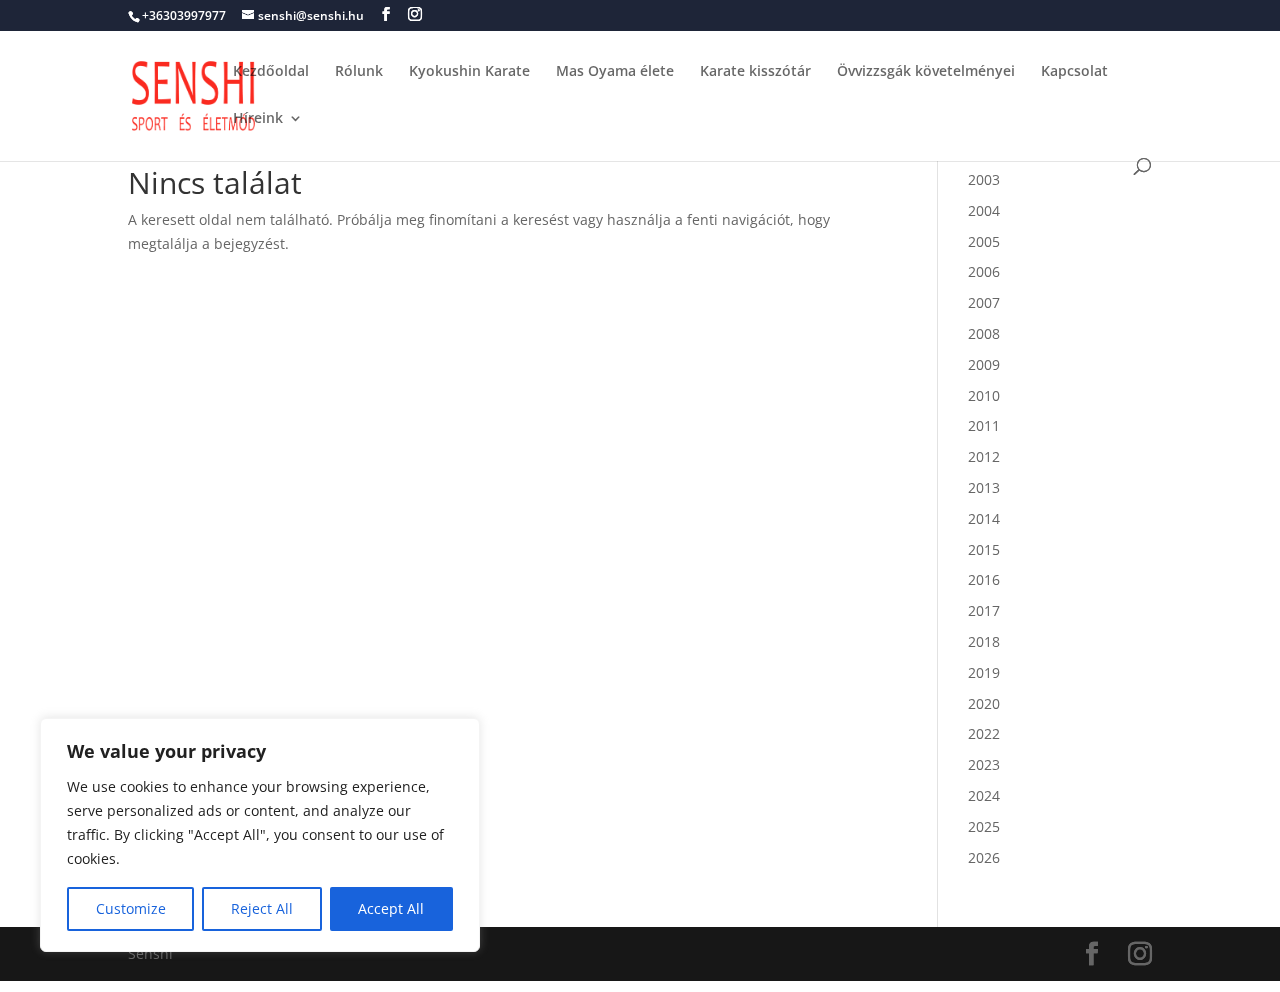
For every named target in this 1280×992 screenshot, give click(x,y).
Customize (131, 908)
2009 (984, 364)
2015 (984, 549)
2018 (984, 641)
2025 (984, 826)
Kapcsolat (1074, 72)
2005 (984, 241)
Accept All (391, 908)
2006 (984, 271)
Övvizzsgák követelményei (926, 72)
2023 (984, 764)
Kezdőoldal (271, 72)
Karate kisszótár (755, 72)
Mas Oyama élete (615, 72)
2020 (984, 703)
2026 (984, 857)
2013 (984, 487)
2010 (984, 395)
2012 (984, 456)
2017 (984, 610)
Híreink (258, 119)
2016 (984, 579)
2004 (984, 210)
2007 (984, 302)
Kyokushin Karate (469, 72)
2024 (984, 795)
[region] (260, 835)
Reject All (262, 908)
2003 (984, 179)
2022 (984, 733)
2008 (984, 333)
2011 (984, 425)
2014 (984, 518)
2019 (984, 672)
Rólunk (359, 72)
